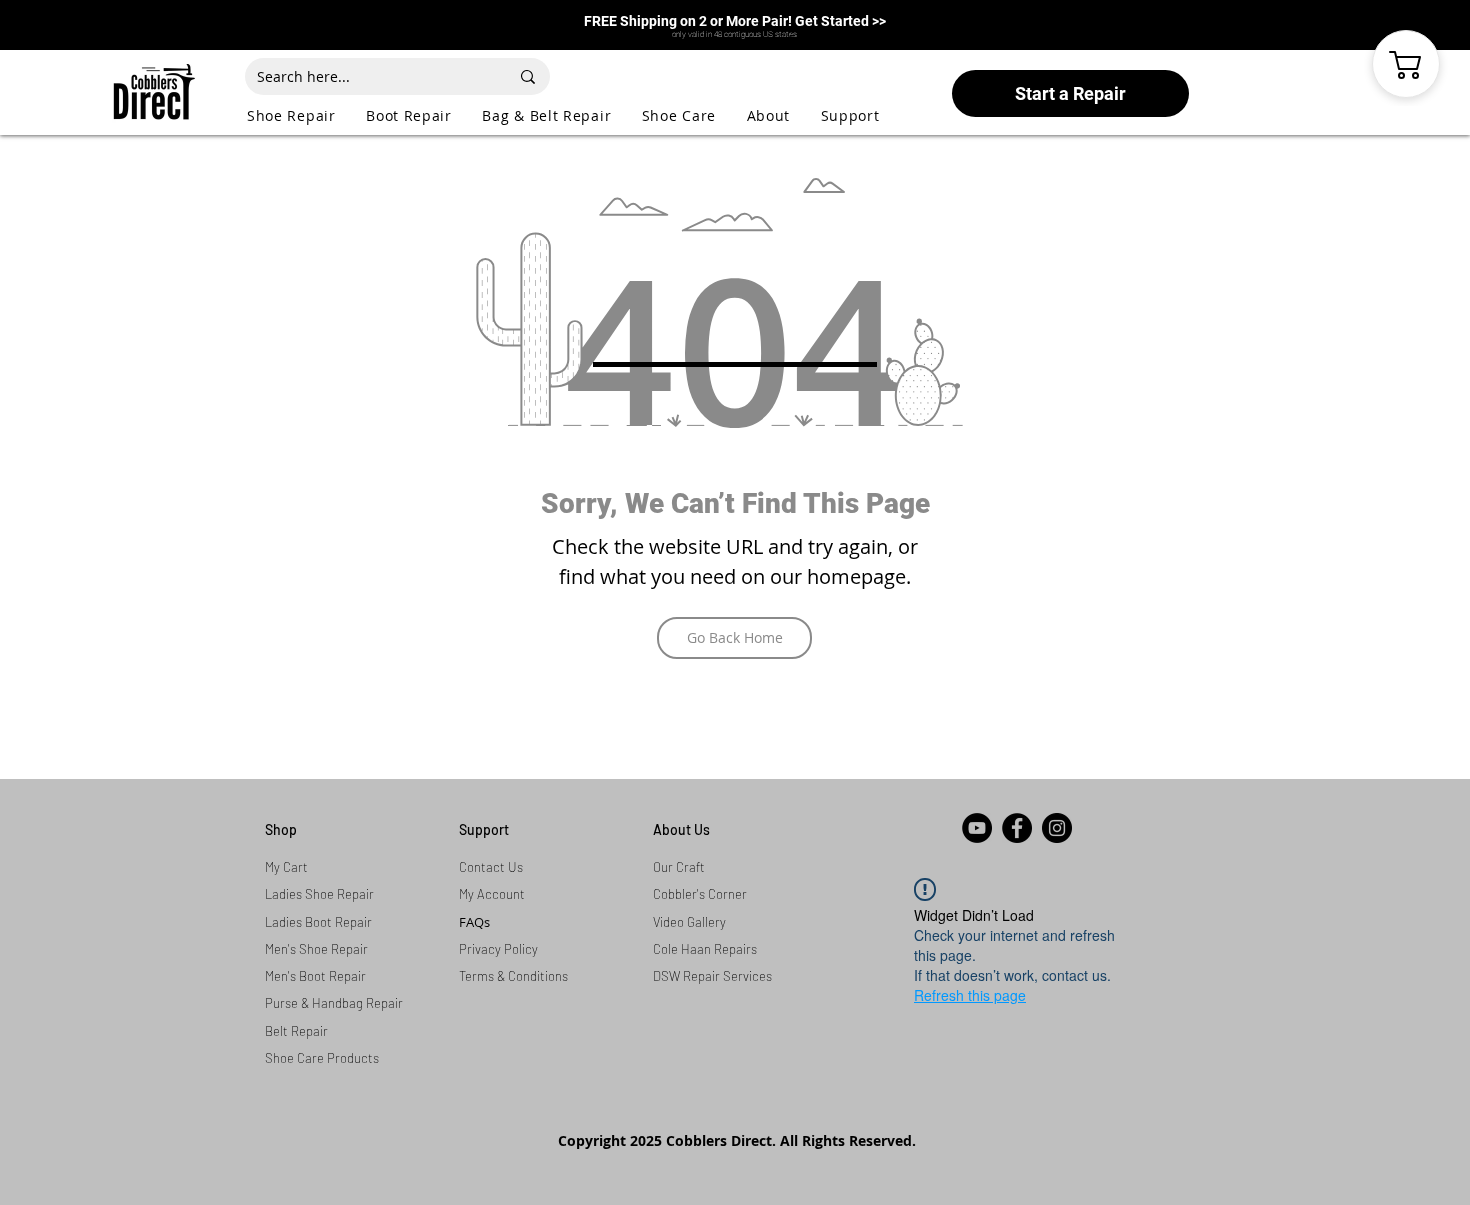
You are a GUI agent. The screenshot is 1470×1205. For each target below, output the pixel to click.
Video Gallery (689, 922)
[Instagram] (1057, 828)
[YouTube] (977, 828)
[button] (306, 115)
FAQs (474, 922)
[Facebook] (1017, 828)
